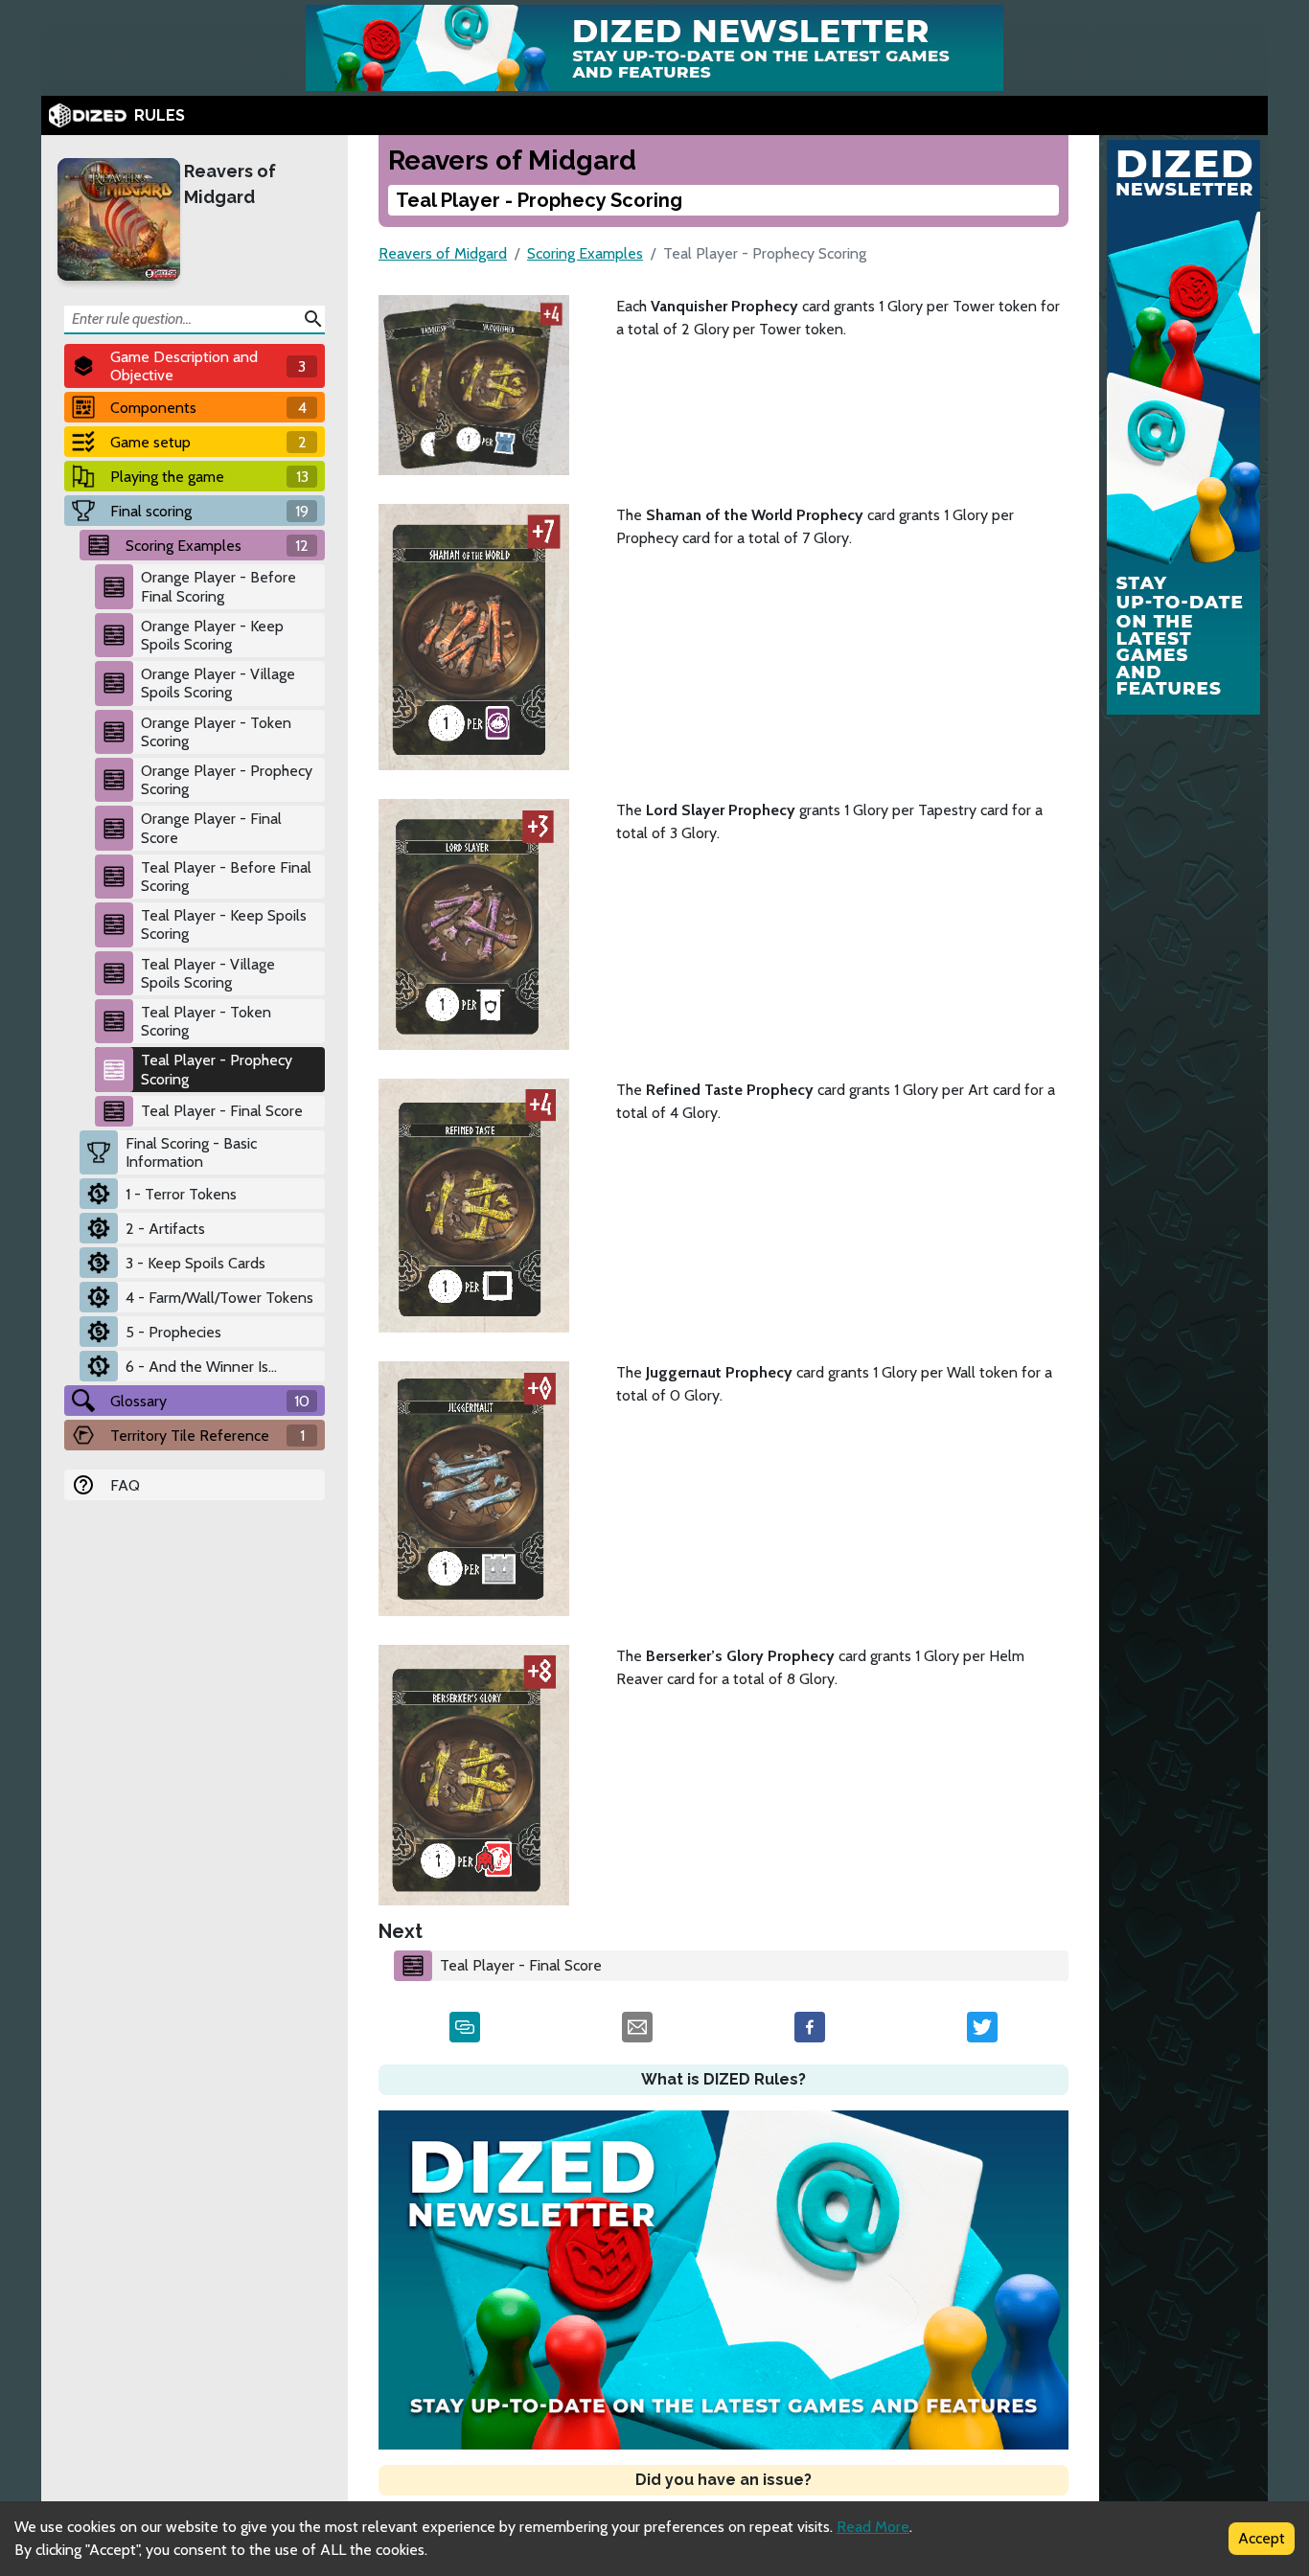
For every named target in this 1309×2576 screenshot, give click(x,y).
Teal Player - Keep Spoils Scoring (224, 924)
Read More (873, 2527)
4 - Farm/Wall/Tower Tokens (219, 1298)
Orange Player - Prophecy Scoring (227, 780)
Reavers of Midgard (230, 184)
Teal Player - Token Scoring (206, 1021)
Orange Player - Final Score (211, 828)
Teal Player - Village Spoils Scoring (208, 973)
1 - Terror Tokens (181, 1194)
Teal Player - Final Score (222, 1111)
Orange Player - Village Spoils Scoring (218, 683)
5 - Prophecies (173, 1332)
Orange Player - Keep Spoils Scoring (212, 635)
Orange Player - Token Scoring (216, 732)
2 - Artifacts (165, 1229)
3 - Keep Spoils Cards (195, 1263)
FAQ (125, 1485)
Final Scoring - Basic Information (191, 1152)
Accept (1262, 2538)
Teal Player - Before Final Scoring (226, 877)
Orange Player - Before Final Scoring (218, 586)
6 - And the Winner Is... (201, 1367)
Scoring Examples (585, 253)
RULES (160, 115)
